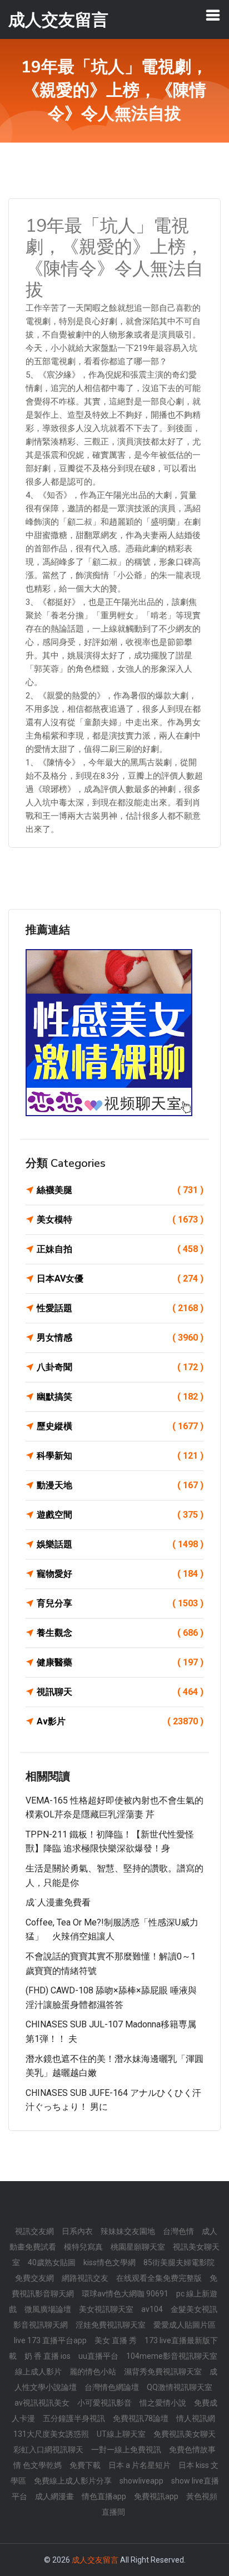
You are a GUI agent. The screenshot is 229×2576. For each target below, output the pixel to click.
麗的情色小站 (93, 2372)
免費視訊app (156, 2496)
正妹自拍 (120, 1249)
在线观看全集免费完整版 (159, 2278)
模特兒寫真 (83, 2247)
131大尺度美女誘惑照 (51, 2434)
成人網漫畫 (54, 2496)
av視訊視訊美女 (42, 2403)
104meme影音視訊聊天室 (172, 2356)
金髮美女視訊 (194, 2309)
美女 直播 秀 (116, 2340)
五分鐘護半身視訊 (74, 2418)
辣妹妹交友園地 (128, 2231)
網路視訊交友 (85, 2278)
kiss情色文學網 (109, 2262)
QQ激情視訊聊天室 (180, 2387)
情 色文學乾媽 (38, 2465)
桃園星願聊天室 (138, 2247)
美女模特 (120, 1219)
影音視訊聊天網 (41, 2325)
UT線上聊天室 (121, 2434)
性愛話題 (120, 1308)
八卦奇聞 (120, 1367)
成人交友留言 (95, 2560)
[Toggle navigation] (213, 15)
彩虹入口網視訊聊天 (48, 2450)
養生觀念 (120, 1633)
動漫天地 (120, 1485)
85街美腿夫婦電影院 (179, 2262)
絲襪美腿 (120, 1190)
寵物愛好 (120, 1574)
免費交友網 (34, 2278)
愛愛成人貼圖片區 (185, 2325)
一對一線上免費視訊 (126, 2450)
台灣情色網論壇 (112, 2387)
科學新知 (120, 1456)
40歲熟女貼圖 (52, 2262)
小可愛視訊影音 (104, 2403)
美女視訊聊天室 (106, 2309)
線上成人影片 (38, 2372)
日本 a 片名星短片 (140, 2465)
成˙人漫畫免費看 (58, 1902)
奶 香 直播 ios (48, 2356)
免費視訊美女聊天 (185, 2434)
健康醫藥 (120, 1662)
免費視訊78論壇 (141, 2418)
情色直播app (104, 2496)
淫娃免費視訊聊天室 (111, 2325)
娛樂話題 (120, 1544)
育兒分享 (120, 1603)
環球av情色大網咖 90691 (125, 2294)
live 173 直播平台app (50, 2340)
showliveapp (141, 2481)
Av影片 (120, 1721)
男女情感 (120, 1338)
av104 (152, 2309)
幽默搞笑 (120, 1397)
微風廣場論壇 (48, 2309)
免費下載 (85, 2465)
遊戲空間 (120, 1515)
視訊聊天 (120, 1692)
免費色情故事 (192, 2450)
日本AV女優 (120, 1279)
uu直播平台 (98, 2356)
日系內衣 (77, 2231)
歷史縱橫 (120, 1426)
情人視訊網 (196, 2418)
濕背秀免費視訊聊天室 (163, 2372)
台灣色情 (178, 2231)
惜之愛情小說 (163, 2403)
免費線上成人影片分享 (73, 2481)
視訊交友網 (34, 2231)
